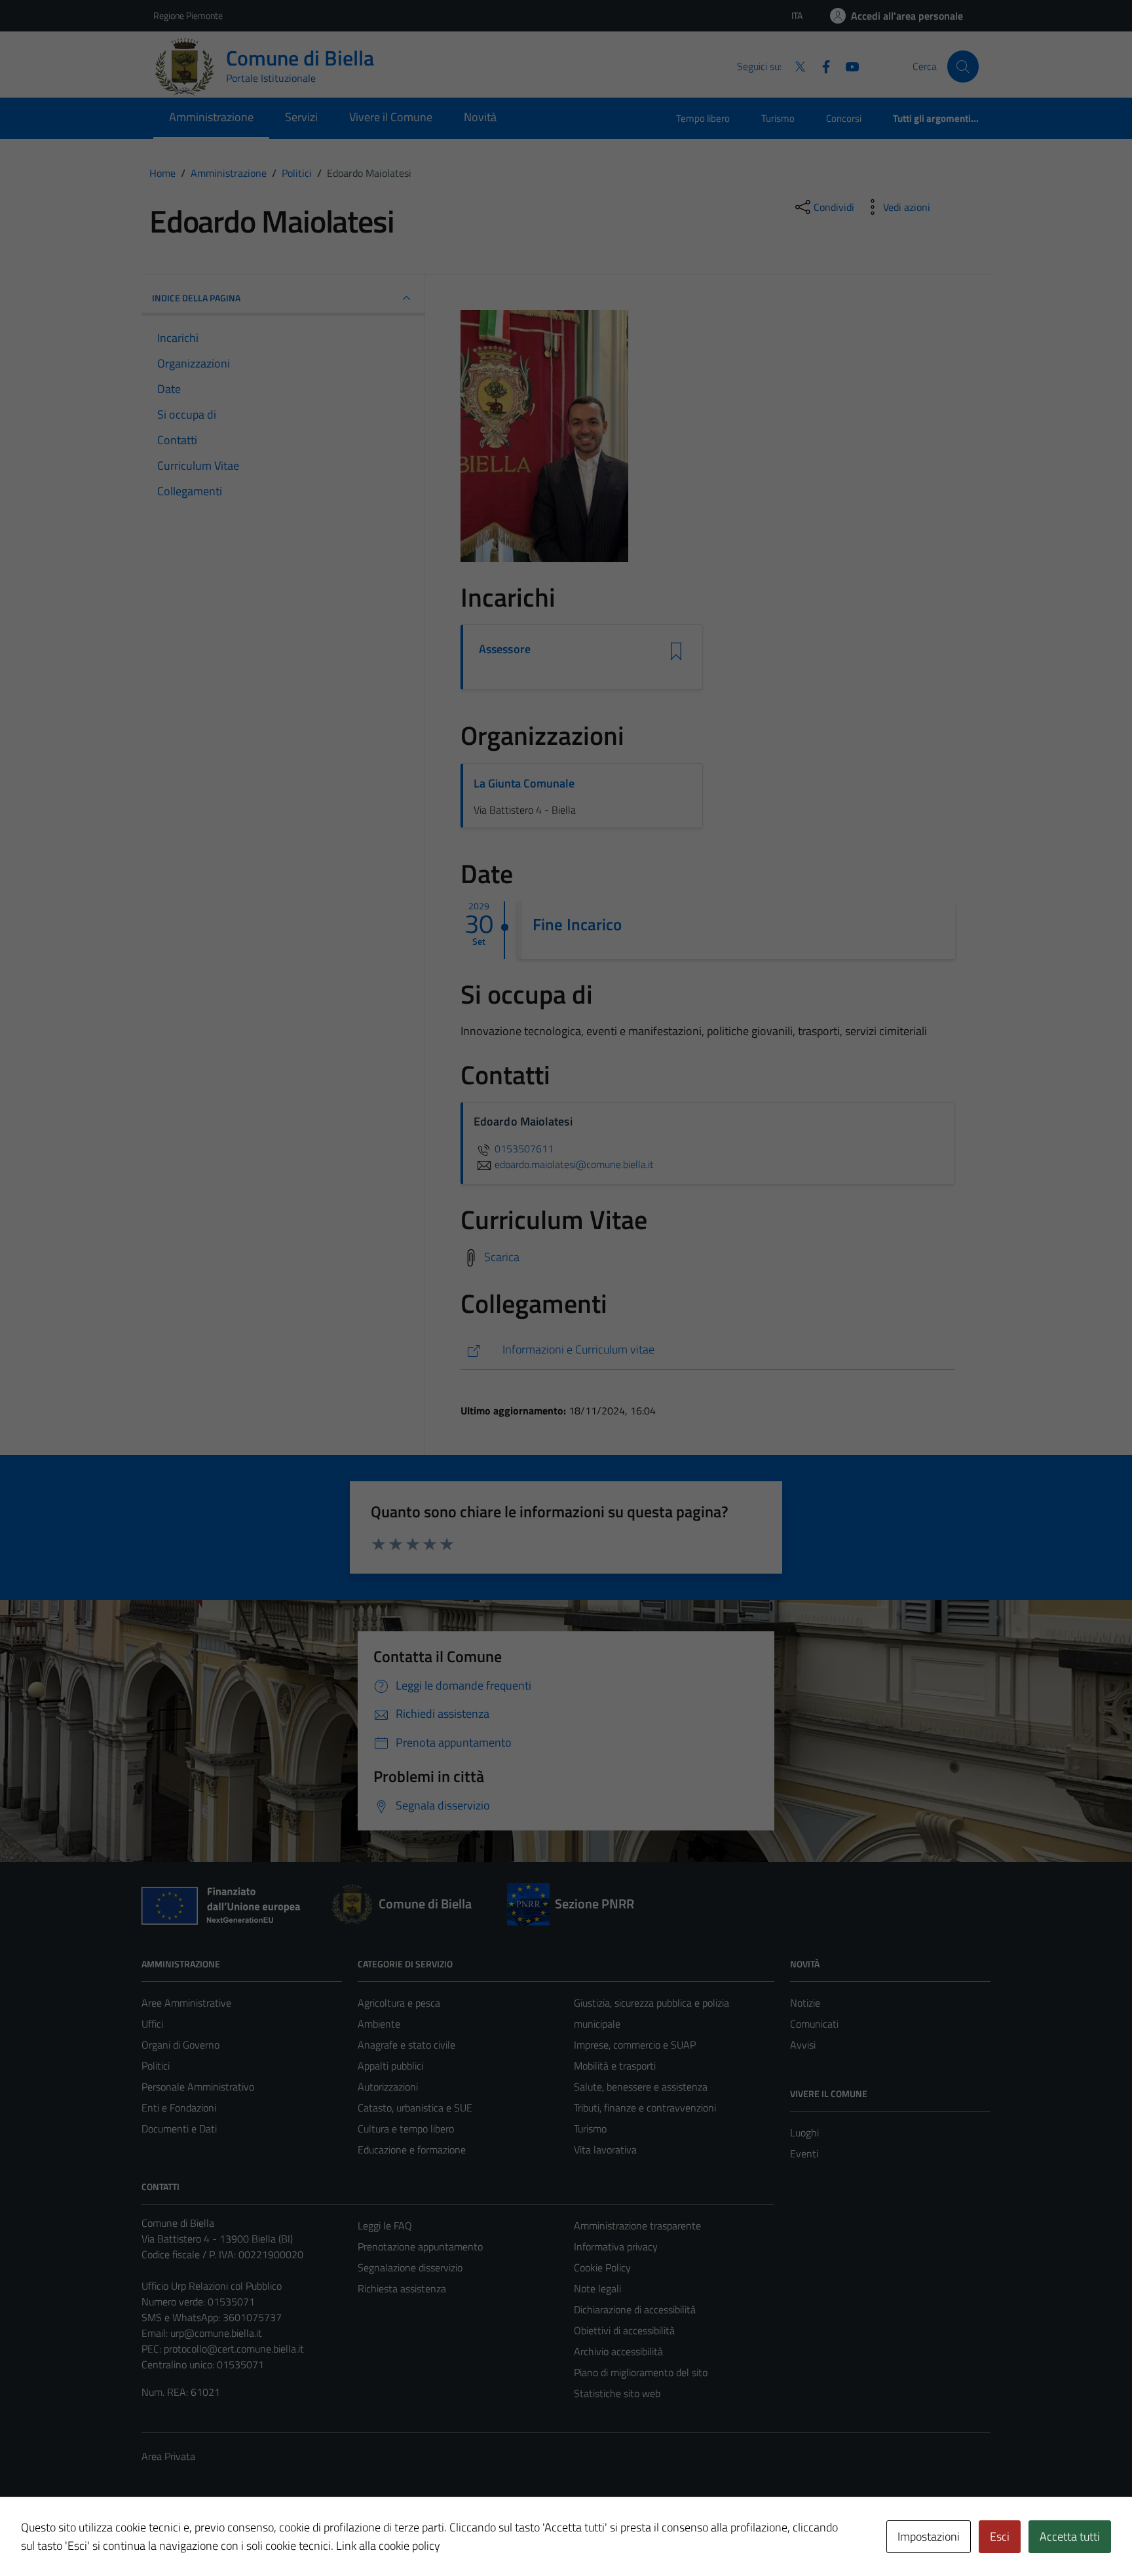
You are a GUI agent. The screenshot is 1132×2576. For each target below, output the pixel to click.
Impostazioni (929, 2536)
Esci (1000, 2536)
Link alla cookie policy (388, 2546)
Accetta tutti (1070, 2536)
